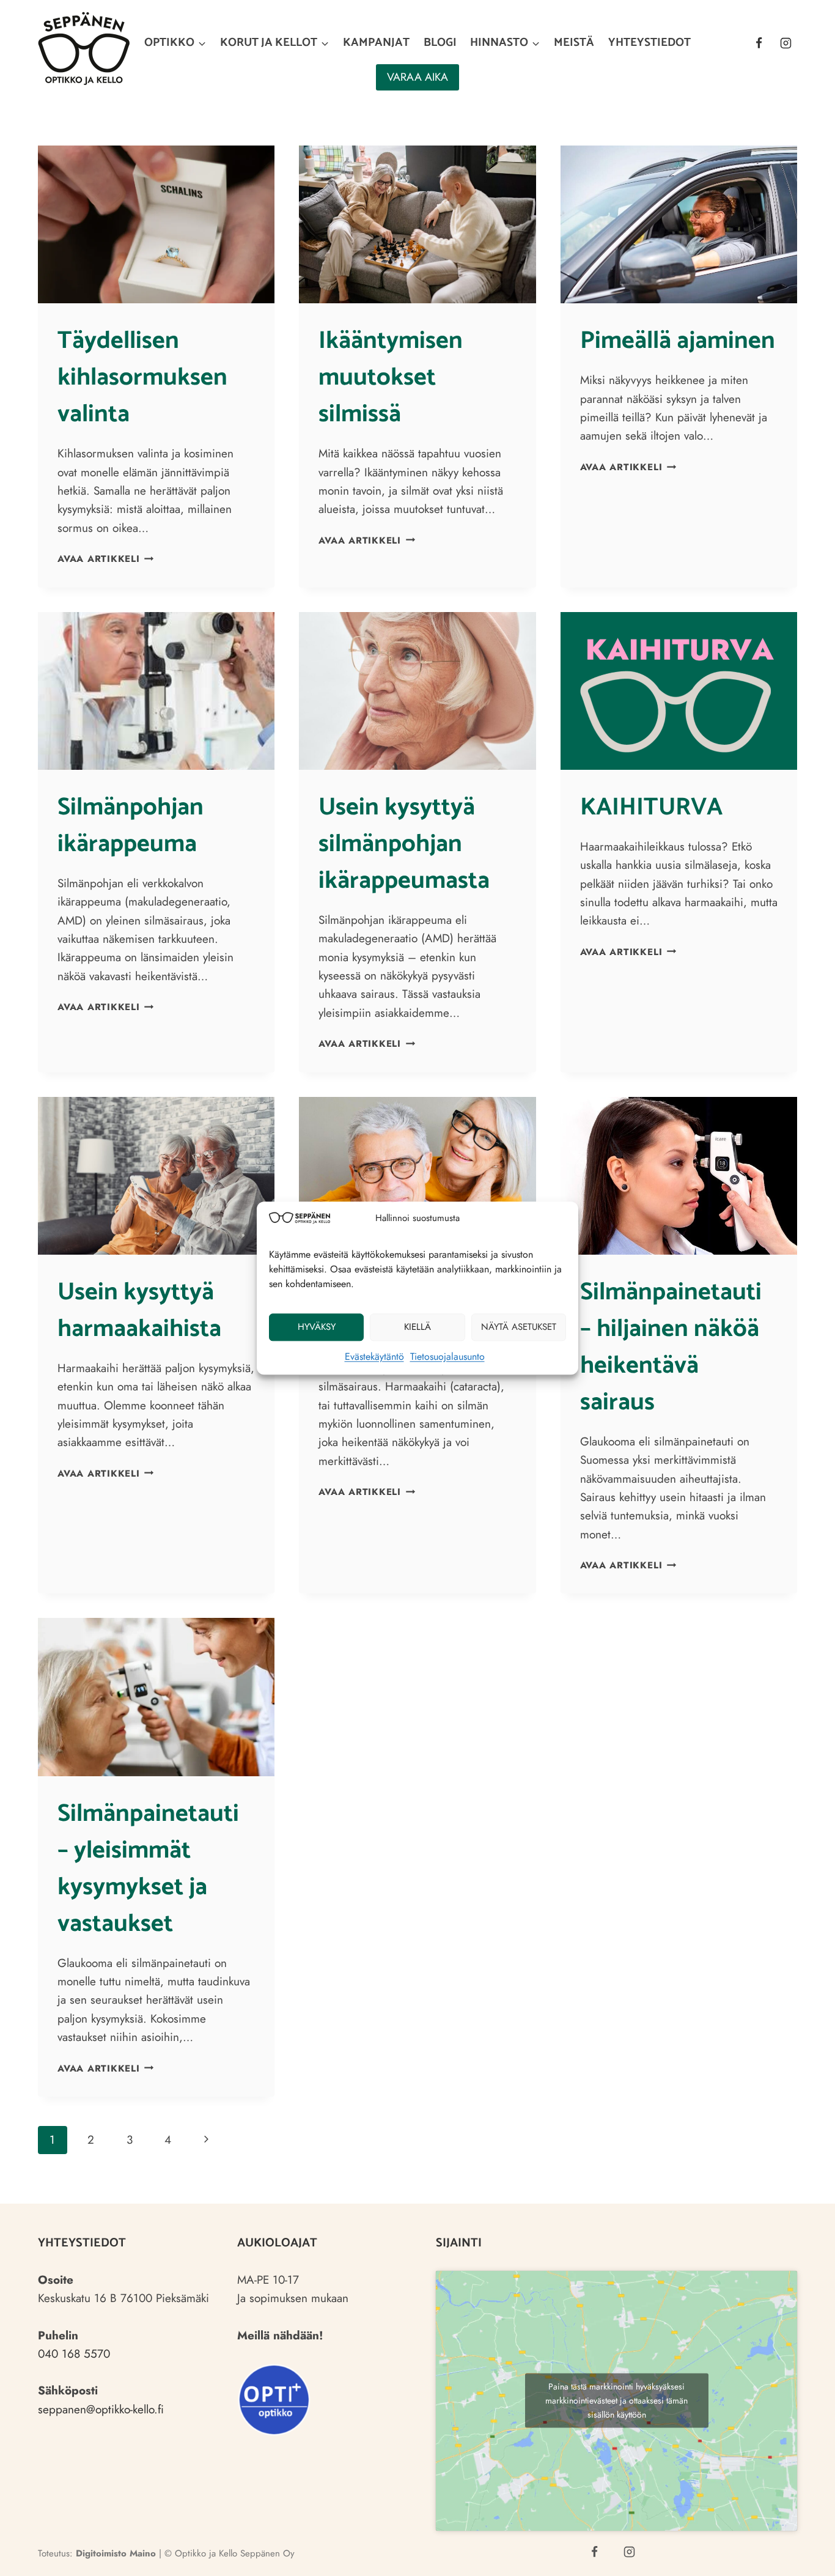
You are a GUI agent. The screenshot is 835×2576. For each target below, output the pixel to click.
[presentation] (156, 224)
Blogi (440, 42)
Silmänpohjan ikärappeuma (131, 826)
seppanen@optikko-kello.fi (101, 2409)
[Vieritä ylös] (803, 2556)
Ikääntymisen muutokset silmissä (391, 378)
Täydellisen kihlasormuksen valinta (142, 378)
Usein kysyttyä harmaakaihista (139, 1311)
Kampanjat (376, 42)
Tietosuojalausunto (447, 1356)
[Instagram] (785, 43)
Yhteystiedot (649, 42)
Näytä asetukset (519, 1327)
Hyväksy (317, 1327)
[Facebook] (759, 43)
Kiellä (417, 1327)
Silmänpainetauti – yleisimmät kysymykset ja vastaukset (148, 1869)
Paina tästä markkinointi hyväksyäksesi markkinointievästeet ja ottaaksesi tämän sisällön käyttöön (616, 2401)
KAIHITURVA (651, 808)
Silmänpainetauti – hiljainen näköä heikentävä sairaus (671, 1348)
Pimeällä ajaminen (678, 341)
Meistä (574, 42)
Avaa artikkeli (105, 559)
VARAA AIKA (417, 77)
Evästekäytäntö (374, 1356)
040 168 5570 (74, 2354)
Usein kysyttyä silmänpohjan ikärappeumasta (404, 844)
